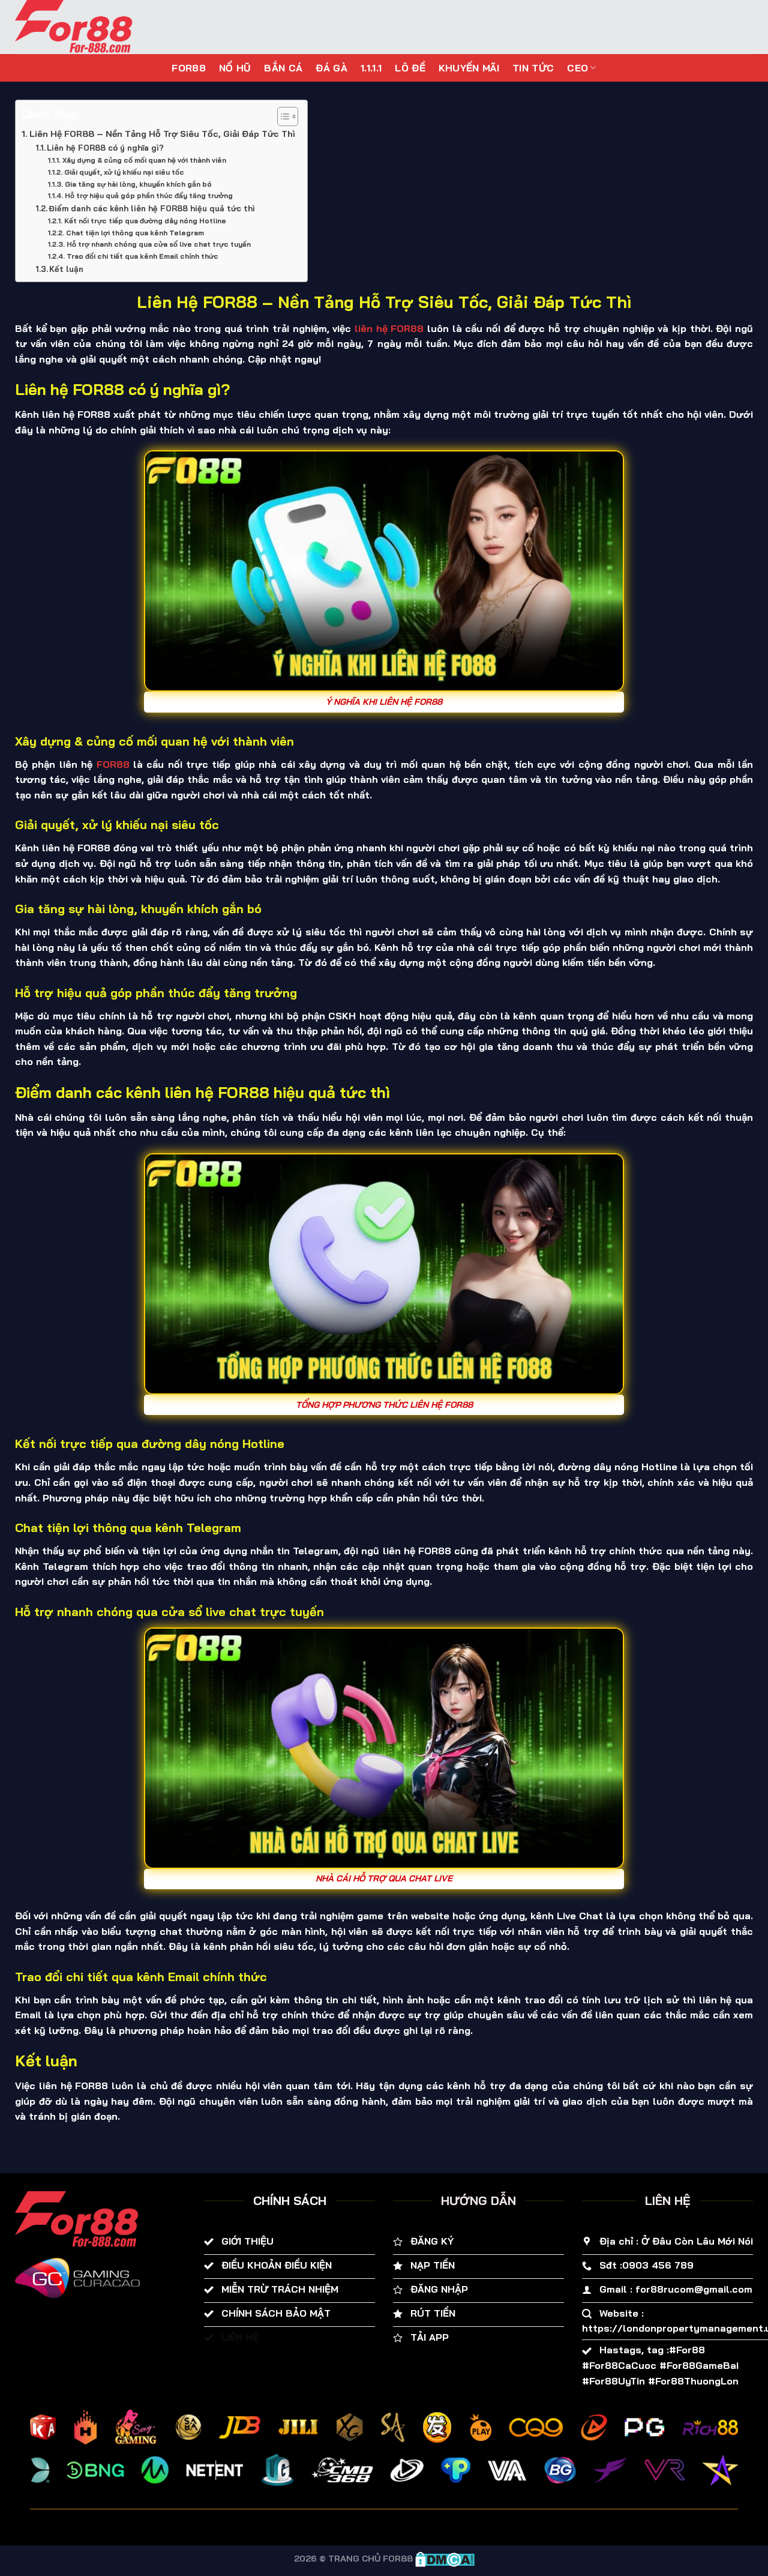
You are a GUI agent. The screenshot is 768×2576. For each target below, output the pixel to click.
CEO (577, 68)
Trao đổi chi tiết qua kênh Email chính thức (142, 256)
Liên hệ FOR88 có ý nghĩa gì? (105, 148)
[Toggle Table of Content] (282, 116)
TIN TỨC (533, 68)
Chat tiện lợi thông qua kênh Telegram (135, 233)
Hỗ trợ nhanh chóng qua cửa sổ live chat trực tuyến (158, 244)
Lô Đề (410, 68)
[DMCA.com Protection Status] (445, 2559)
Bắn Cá (283, 68)
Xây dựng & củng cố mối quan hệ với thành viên (144, 160)
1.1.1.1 (371, 68)
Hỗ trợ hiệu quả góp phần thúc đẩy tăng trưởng (148, 195)
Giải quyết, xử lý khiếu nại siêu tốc (124, 172)
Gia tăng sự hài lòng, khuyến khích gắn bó (138, 184)
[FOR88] (89, 27)
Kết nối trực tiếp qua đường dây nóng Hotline (145, 221)
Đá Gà (331, 68)
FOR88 (189, 68)
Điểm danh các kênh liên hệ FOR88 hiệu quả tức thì (152, 208)
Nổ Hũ (235, 68)
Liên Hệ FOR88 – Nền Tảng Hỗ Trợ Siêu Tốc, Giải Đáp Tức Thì (162, 134)
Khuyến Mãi (469, 68)
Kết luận (66, 269)
